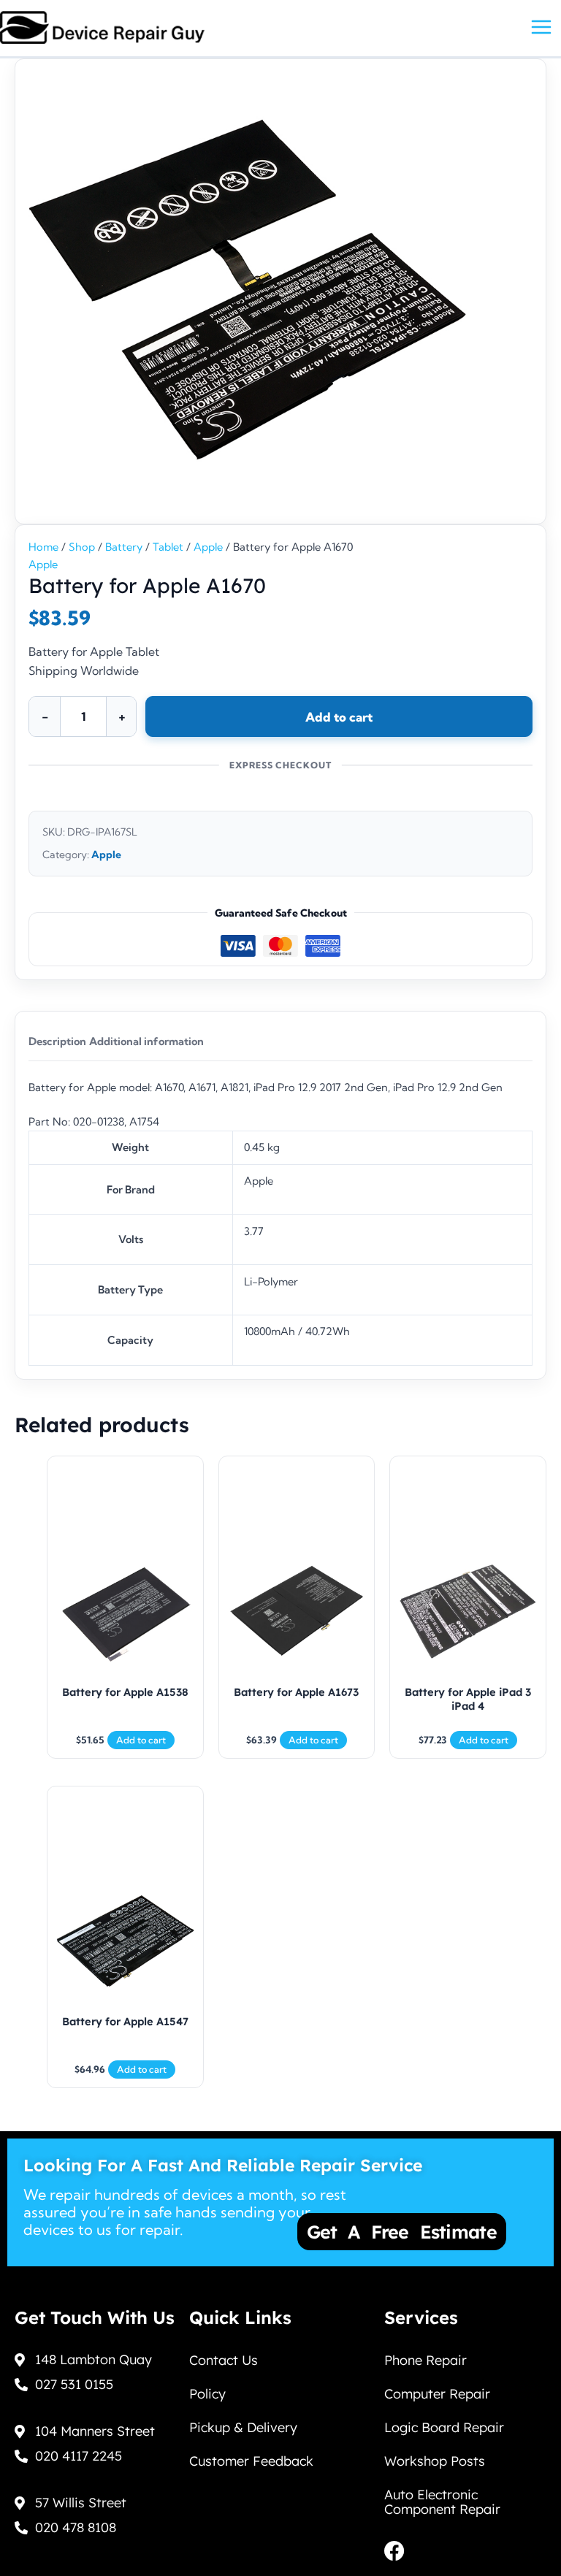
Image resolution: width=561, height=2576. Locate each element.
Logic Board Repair (444, 2427)
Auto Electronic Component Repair (442, 2502)
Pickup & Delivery (243, 2427)
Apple (208, 547)
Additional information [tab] (146, 1042)
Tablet (168, 547)
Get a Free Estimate (402, 2232)
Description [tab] (57, 1042)
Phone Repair (425, 2360)
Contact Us (224, 2360)
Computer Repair (437, 2394)
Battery (124, 547)
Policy (207, 2394)
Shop (82, 547)
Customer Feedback (251, 2461)
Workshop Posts (435, 2461)
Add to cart (339, 717)
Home (43, 547)
